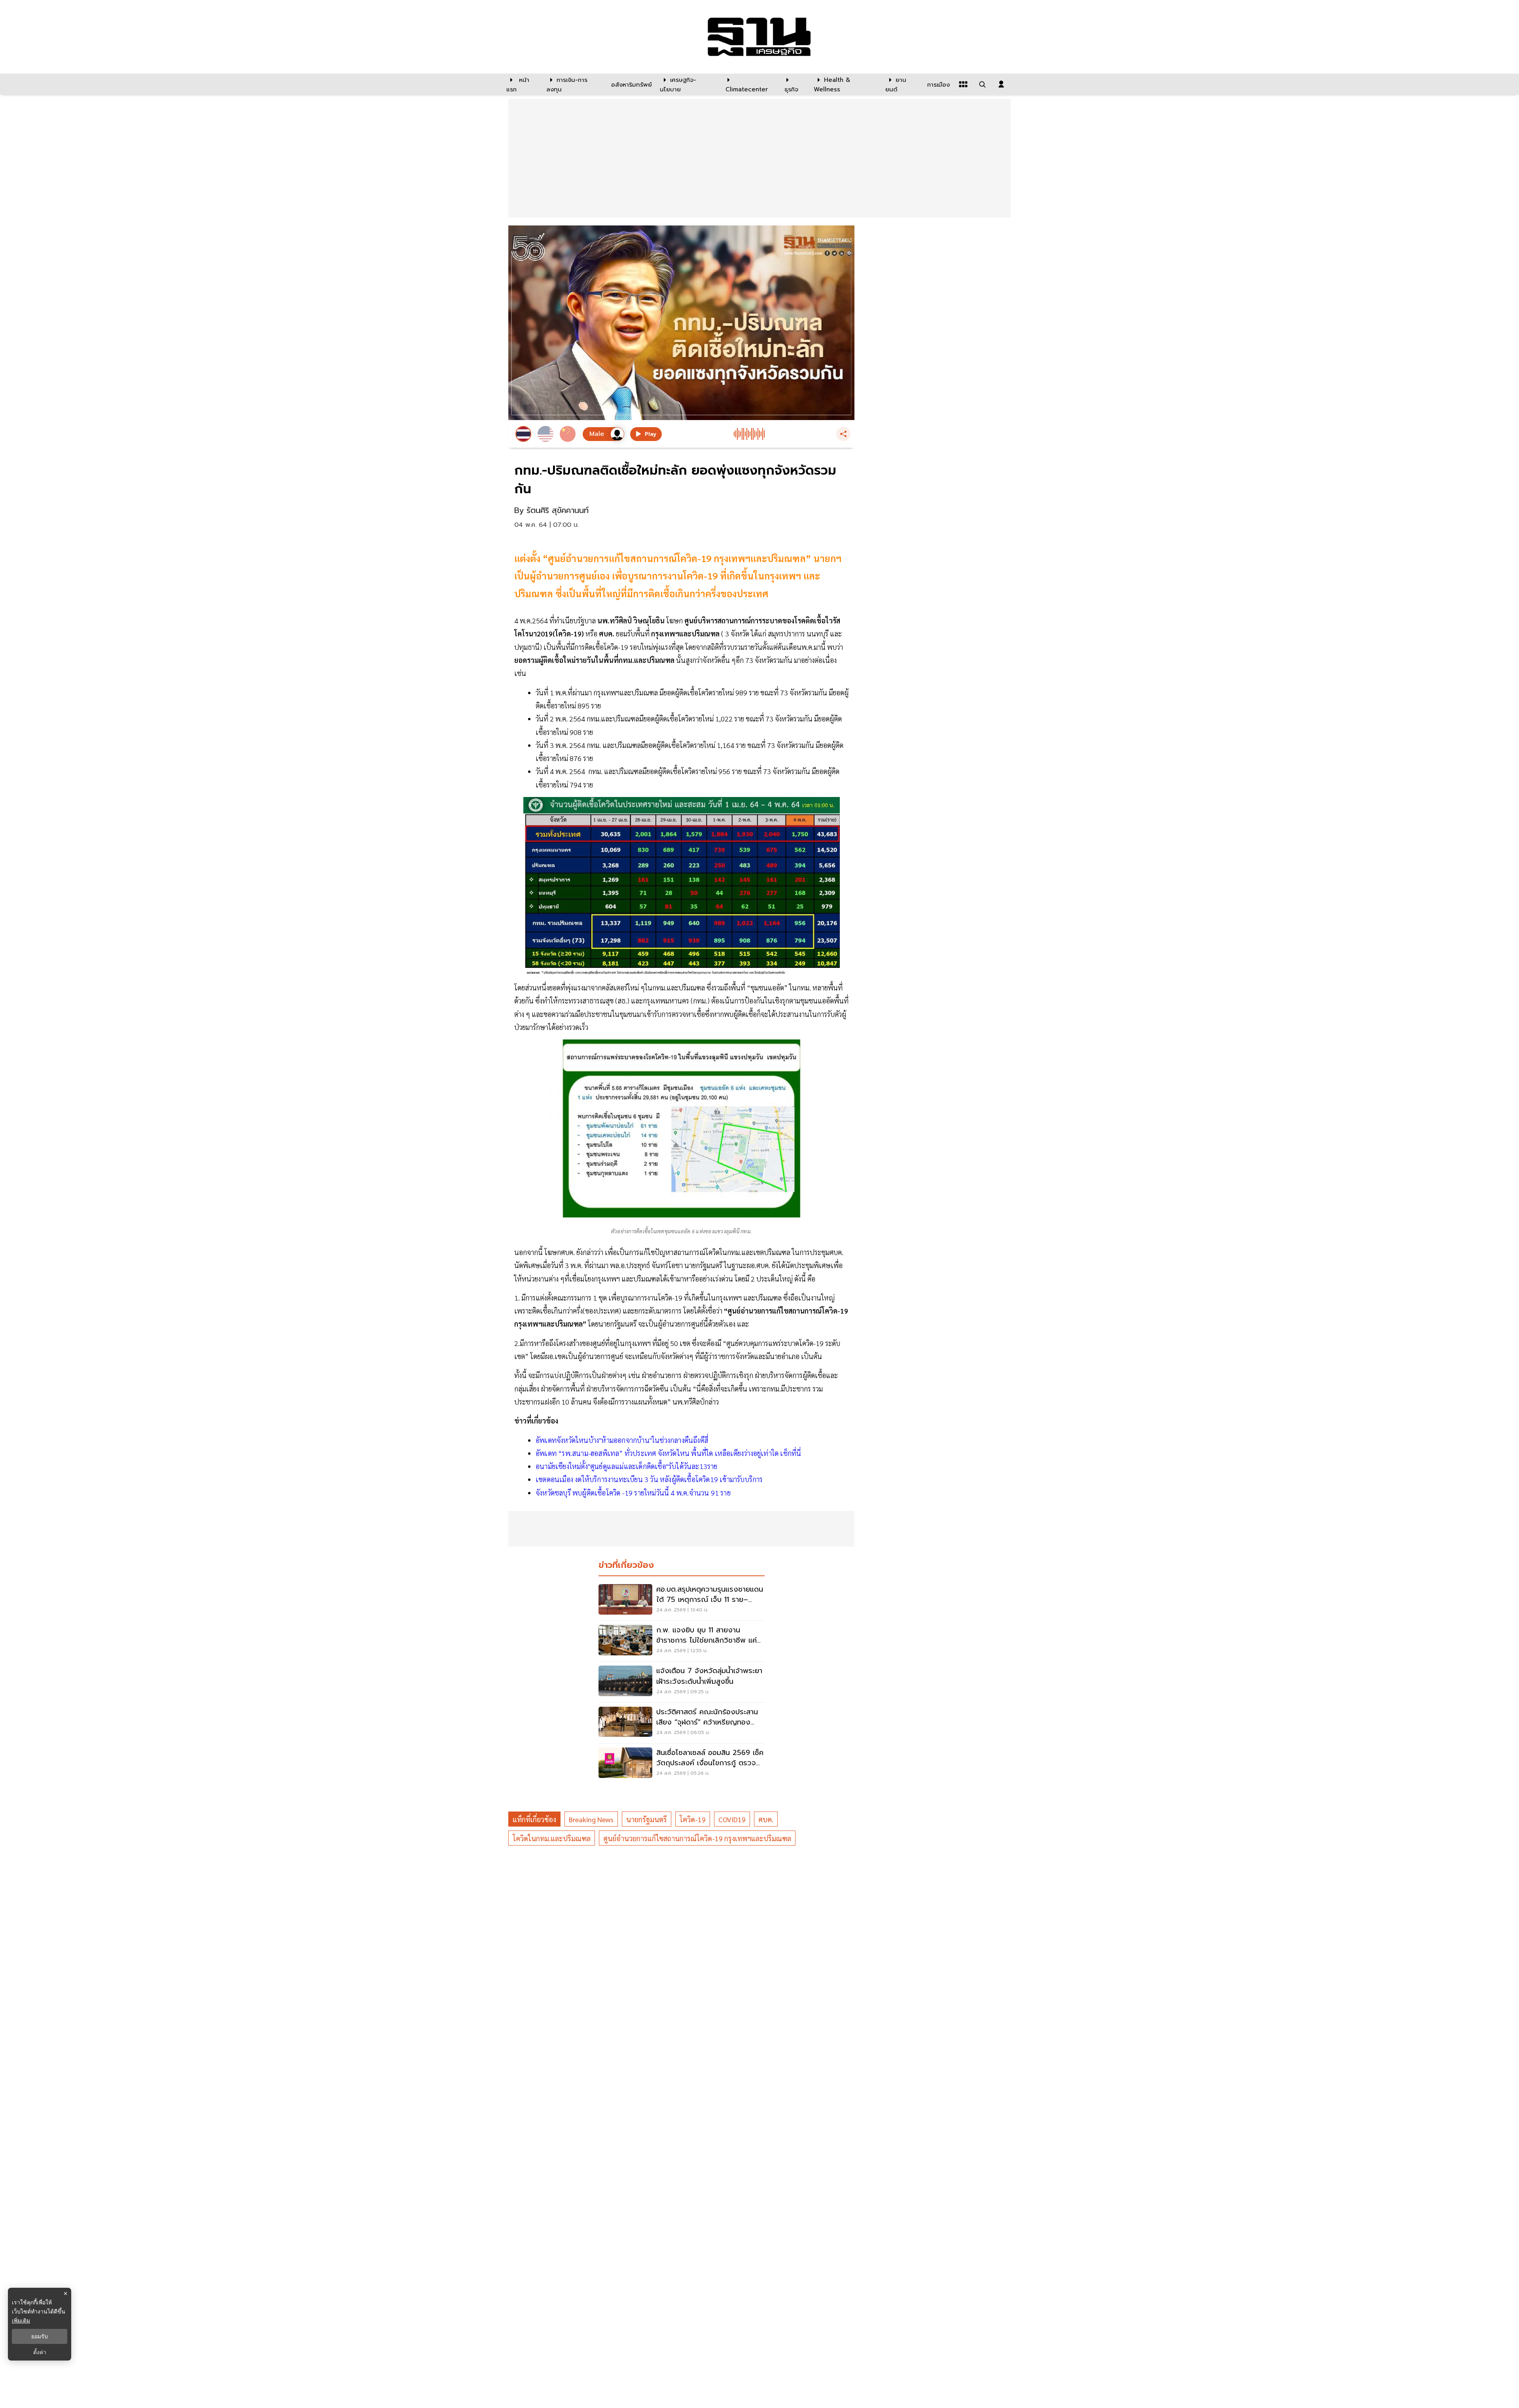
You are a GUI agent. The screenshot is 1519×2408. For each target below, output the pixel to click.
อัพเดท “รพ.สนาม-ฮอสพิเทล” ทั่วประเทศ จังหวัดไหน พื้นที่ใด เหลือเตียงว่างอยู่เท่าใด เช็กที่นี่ (668, 1453)
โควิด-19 (693, 1819)
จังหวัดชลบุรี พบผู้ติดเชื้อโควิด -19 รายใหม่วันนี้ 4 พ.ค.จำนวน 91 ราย (633, 1493)
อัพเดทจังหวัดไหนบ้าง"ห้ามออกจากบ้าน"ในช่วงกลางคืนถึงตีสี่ (622, 1440)
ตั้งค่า (40, 2352)
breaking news (591, 1819)
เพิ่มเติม (21, 2320)
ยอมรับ (40, 2336)
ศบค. (766, 1819)
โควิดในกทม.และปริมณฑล (552, 1838)
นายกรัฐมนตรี (647, 1819)
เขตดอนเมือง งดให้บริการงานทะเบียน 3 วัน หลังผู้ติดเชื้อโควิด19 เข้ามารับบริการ (649, 1479)
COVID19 (732, 1819)
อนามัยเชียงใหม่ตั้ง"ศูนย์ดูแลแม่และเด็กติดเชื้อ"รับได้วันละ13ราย (627, 1466)
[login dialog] (1001, 84)
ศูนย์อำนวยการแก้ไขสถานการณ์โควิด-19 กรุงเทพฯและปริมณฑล (697, 1838)
